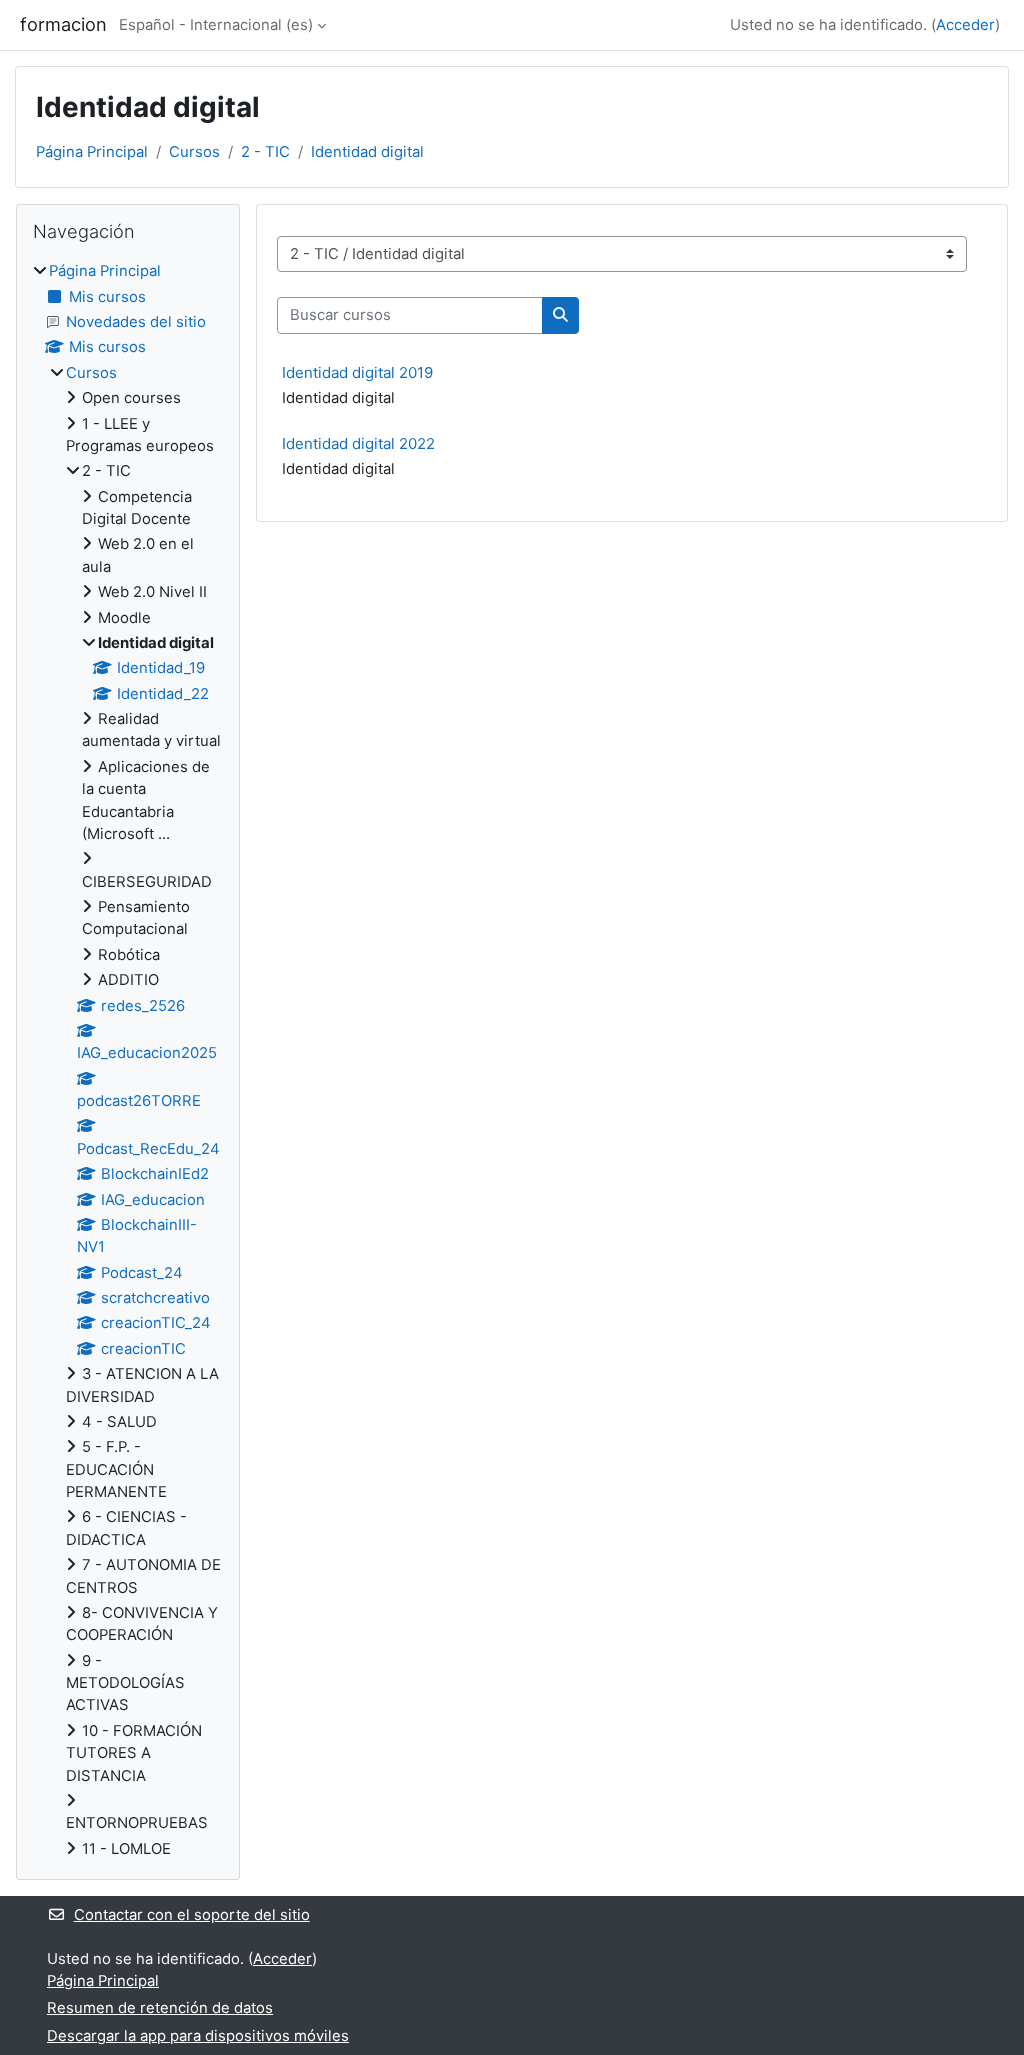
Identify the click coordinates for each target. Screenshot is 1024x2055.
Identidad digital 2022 (358, 443)
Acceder (965, 25)
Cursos (194, 152)
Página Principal (92, 152)
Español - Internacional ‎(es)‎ (216, 25)
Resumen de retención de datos (160, 2008)
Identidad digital (367, 152)
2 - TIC (265, 152)
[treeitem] (128, 1060)
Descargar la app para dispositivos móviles (198, 2036)
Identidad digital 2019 (357, 372)
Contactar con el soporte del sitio (192, 1915)
